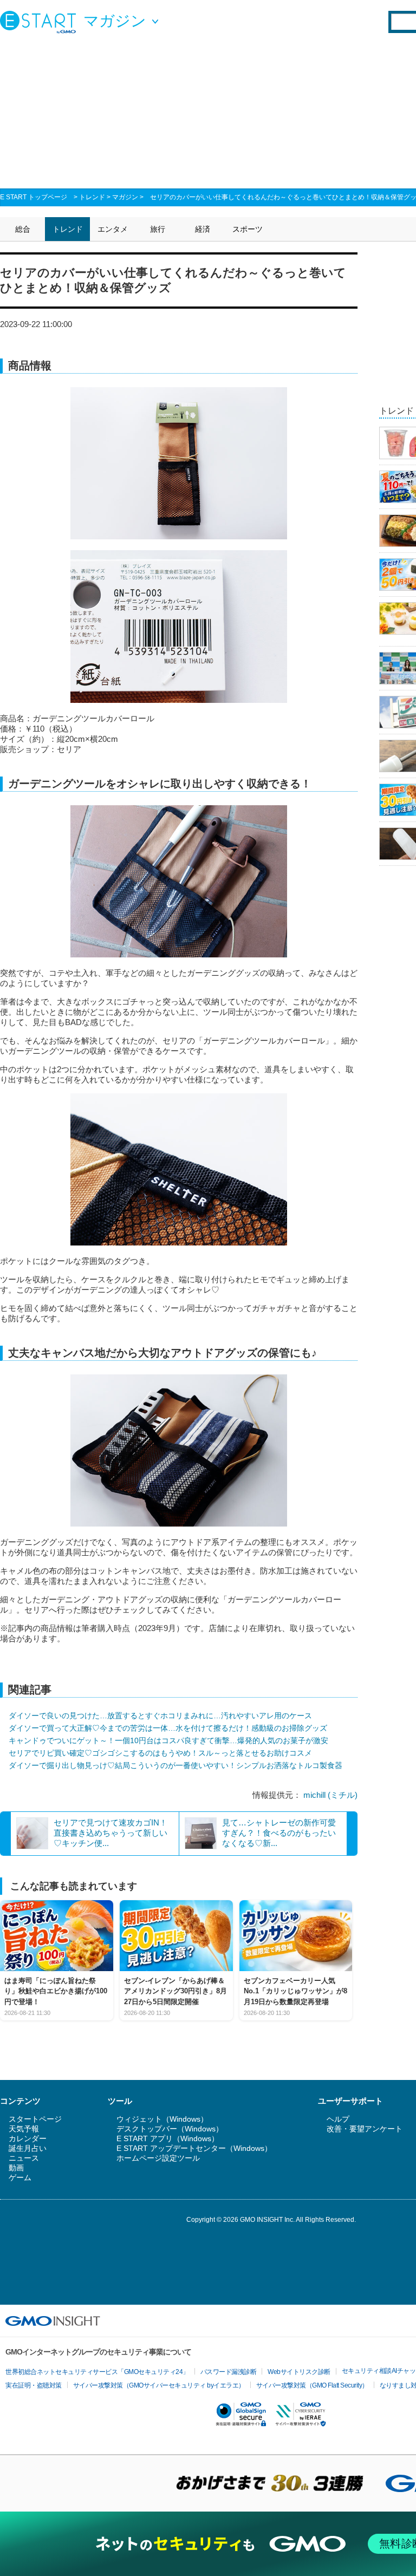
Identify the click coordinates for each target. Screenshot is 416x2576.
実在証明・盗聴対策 (34, 2385)
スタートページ (35, 2119)
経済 (203, 229)
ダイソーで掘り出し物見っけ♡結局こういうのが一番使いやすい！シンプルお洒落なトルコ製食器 (175, 1765)
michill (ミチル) (330, 1795)
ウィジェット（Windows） (162, 2119)
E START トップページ (34, 197)
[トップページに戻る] (41, 22)
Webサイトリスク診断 (299, 2372)
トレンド (92, 197)
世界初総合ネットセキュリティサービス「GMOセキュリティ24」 (97, 2372)
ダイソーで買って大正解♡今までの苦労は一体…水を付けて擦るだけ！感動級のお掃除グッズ (168, 1728)
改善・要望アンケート (365, 2129)
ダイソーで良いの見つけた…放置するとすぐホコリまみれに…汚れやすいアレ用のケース (160, 1716)
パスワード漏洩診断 (229, 2372)
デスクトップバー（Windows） (170, 2129)
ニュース (24, 2158)
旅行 (158, 229)
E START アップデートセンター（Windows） (194, 2148)
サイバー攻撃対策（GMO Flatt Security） (312, 2385)
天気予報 (24, 2129)
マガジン (125, 197)
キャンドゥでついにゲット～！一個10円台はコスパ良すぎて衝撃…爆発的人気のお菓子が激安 (168, 1740)
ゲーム (20, 2177)
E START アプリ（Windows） (168, 2138)
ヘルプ (338, 2119)
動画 (16, 2168)
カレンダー (28, 2138)
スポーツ (248, 229)
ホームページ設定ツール (158, 2158)
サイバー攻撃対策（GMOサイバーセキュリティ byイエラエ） (159, 2385)
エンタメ (113, 229)
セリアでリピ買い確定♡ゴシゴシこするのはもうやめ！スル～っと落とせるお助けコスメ (160, 1753)
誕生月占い (28, 2148)
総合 (23, 229)
